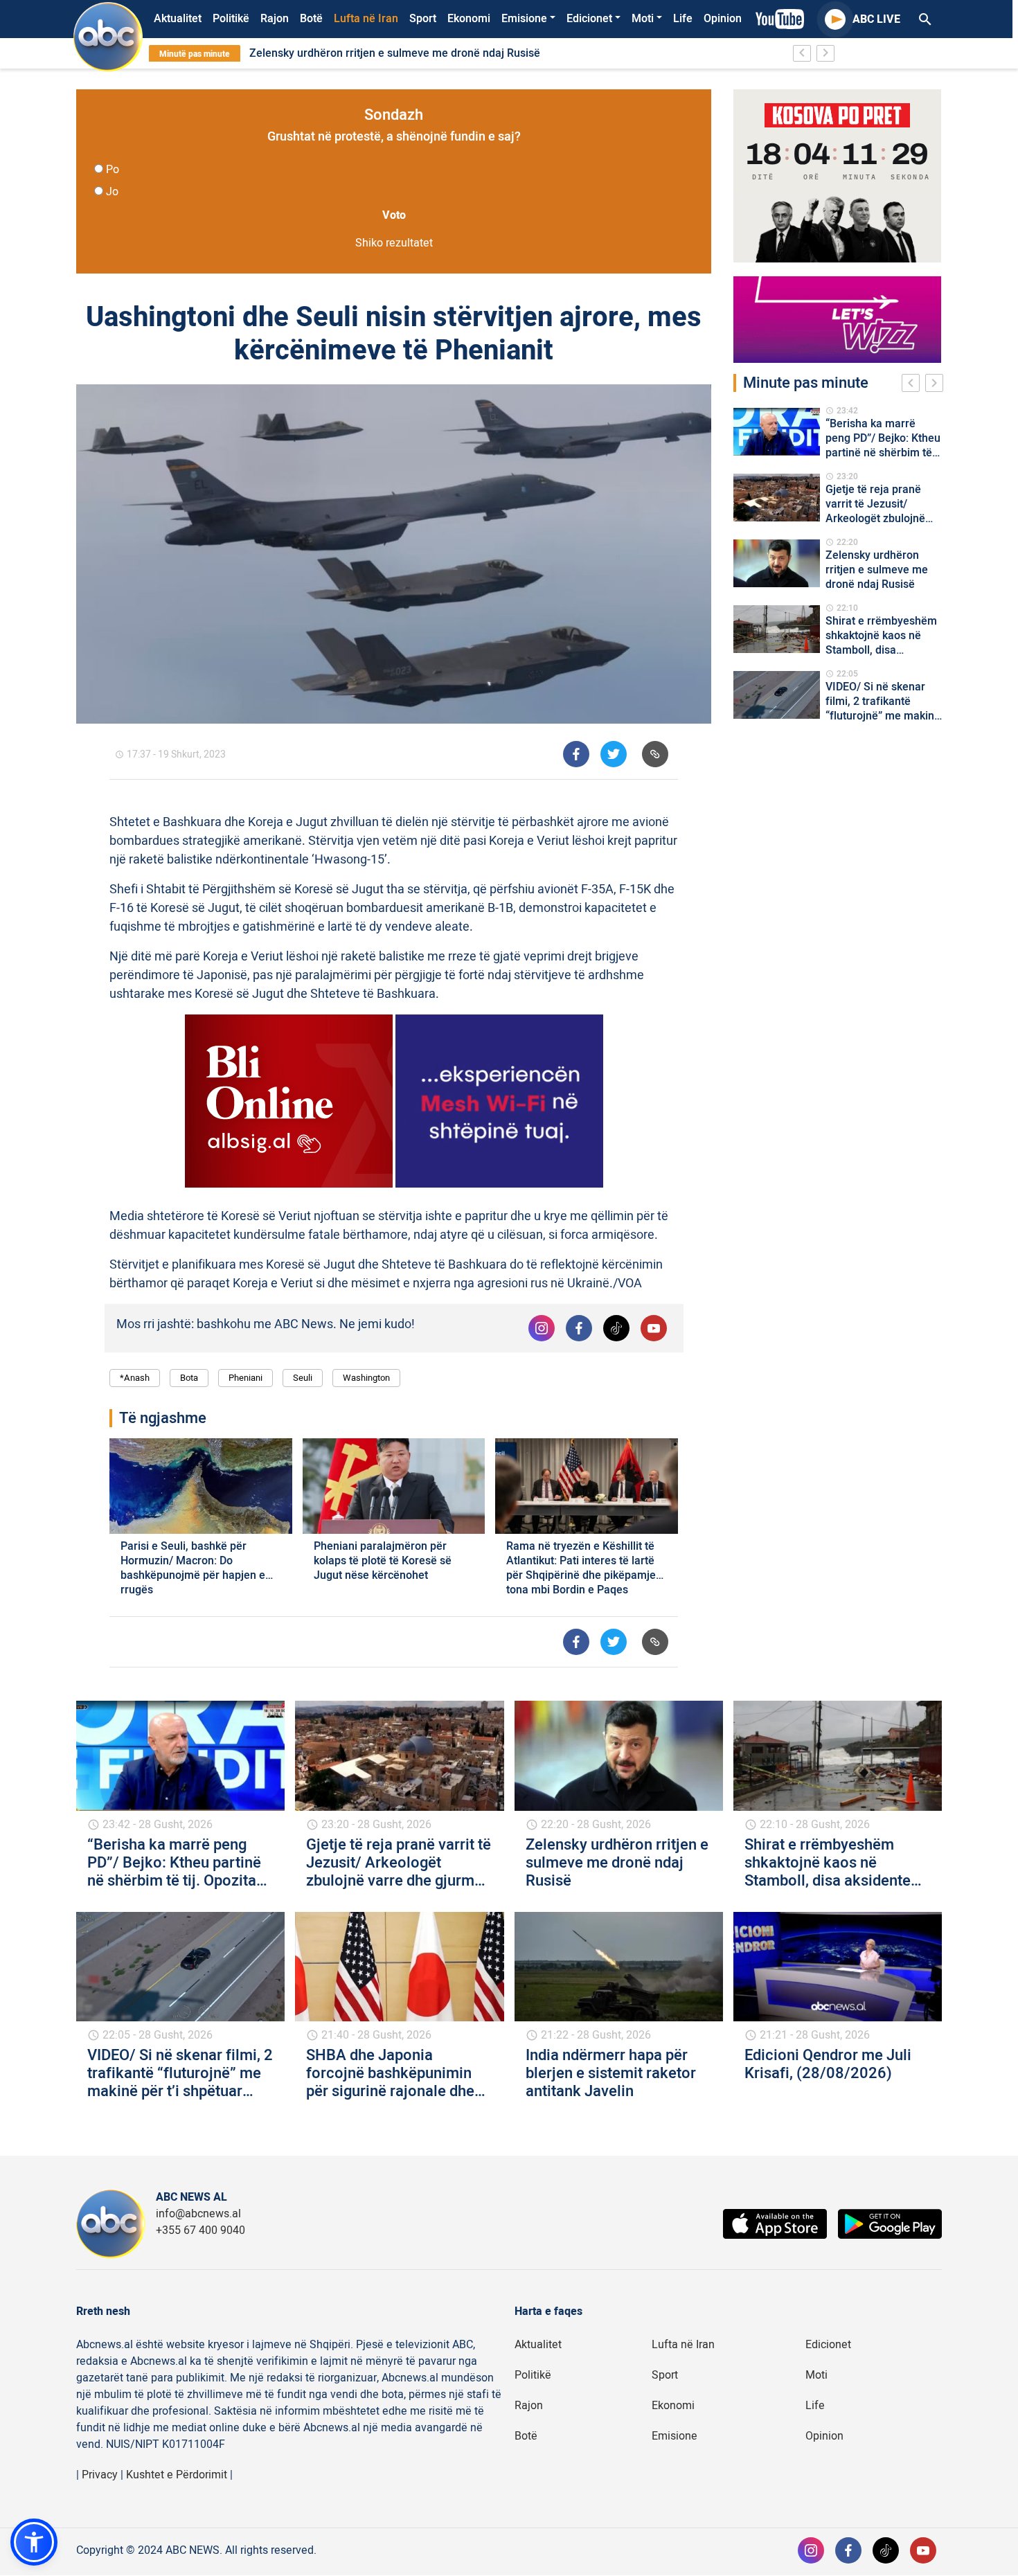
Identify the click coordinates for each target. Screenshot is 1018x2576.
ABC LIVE (876, 19)
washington (366, 1378)
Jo (112, 192)
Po (113, 170)
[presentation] (913, 385)
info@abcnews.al (198, 2214)
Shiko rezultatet (394, 243)
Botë (311, 19)
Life (683, 19)
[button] (34, 2542)
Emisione (524, 19)
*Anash (135, 1378)
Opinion (723, 19)
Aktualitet (178, 19)
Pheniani (245, 1378)
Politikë (231, 19)
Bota (189, 1378)
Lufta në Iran (366, 19)
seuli (303, 1378)
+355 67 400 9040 (200, 2230)
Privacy (100, 2475)
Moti (643, 19)
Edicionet (589, 19)
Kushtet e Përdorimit (177, 2475)
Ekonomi (469, 19)
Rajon (275, 19)
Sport (423, 19)
